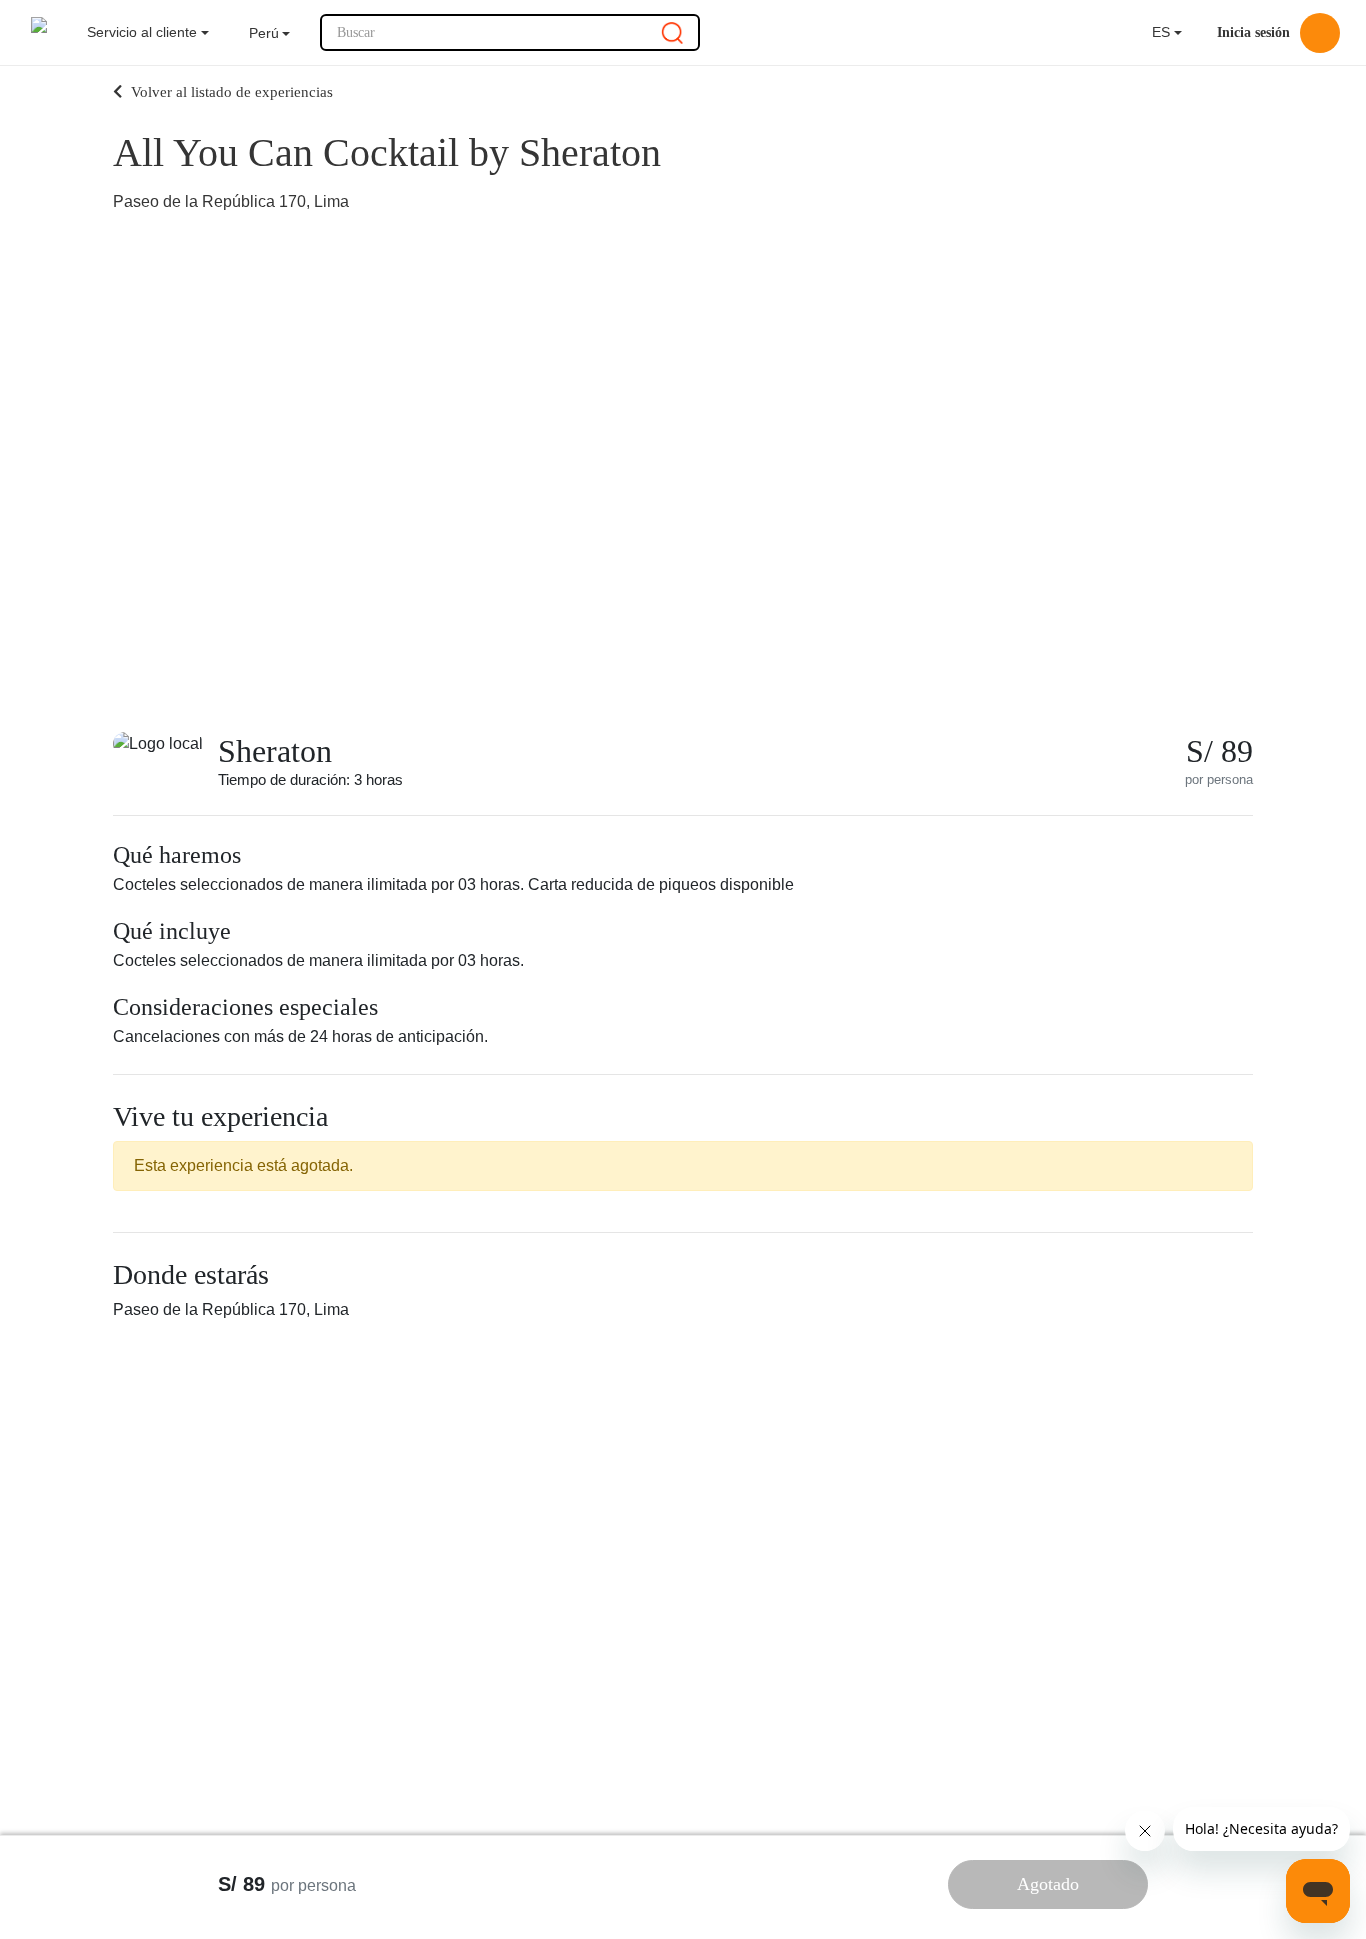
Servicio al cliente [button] (142, 32)
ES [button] (1157, 32)
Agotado (1048, 1884)
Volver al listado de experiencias (230, 92)
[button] (270, 33)
